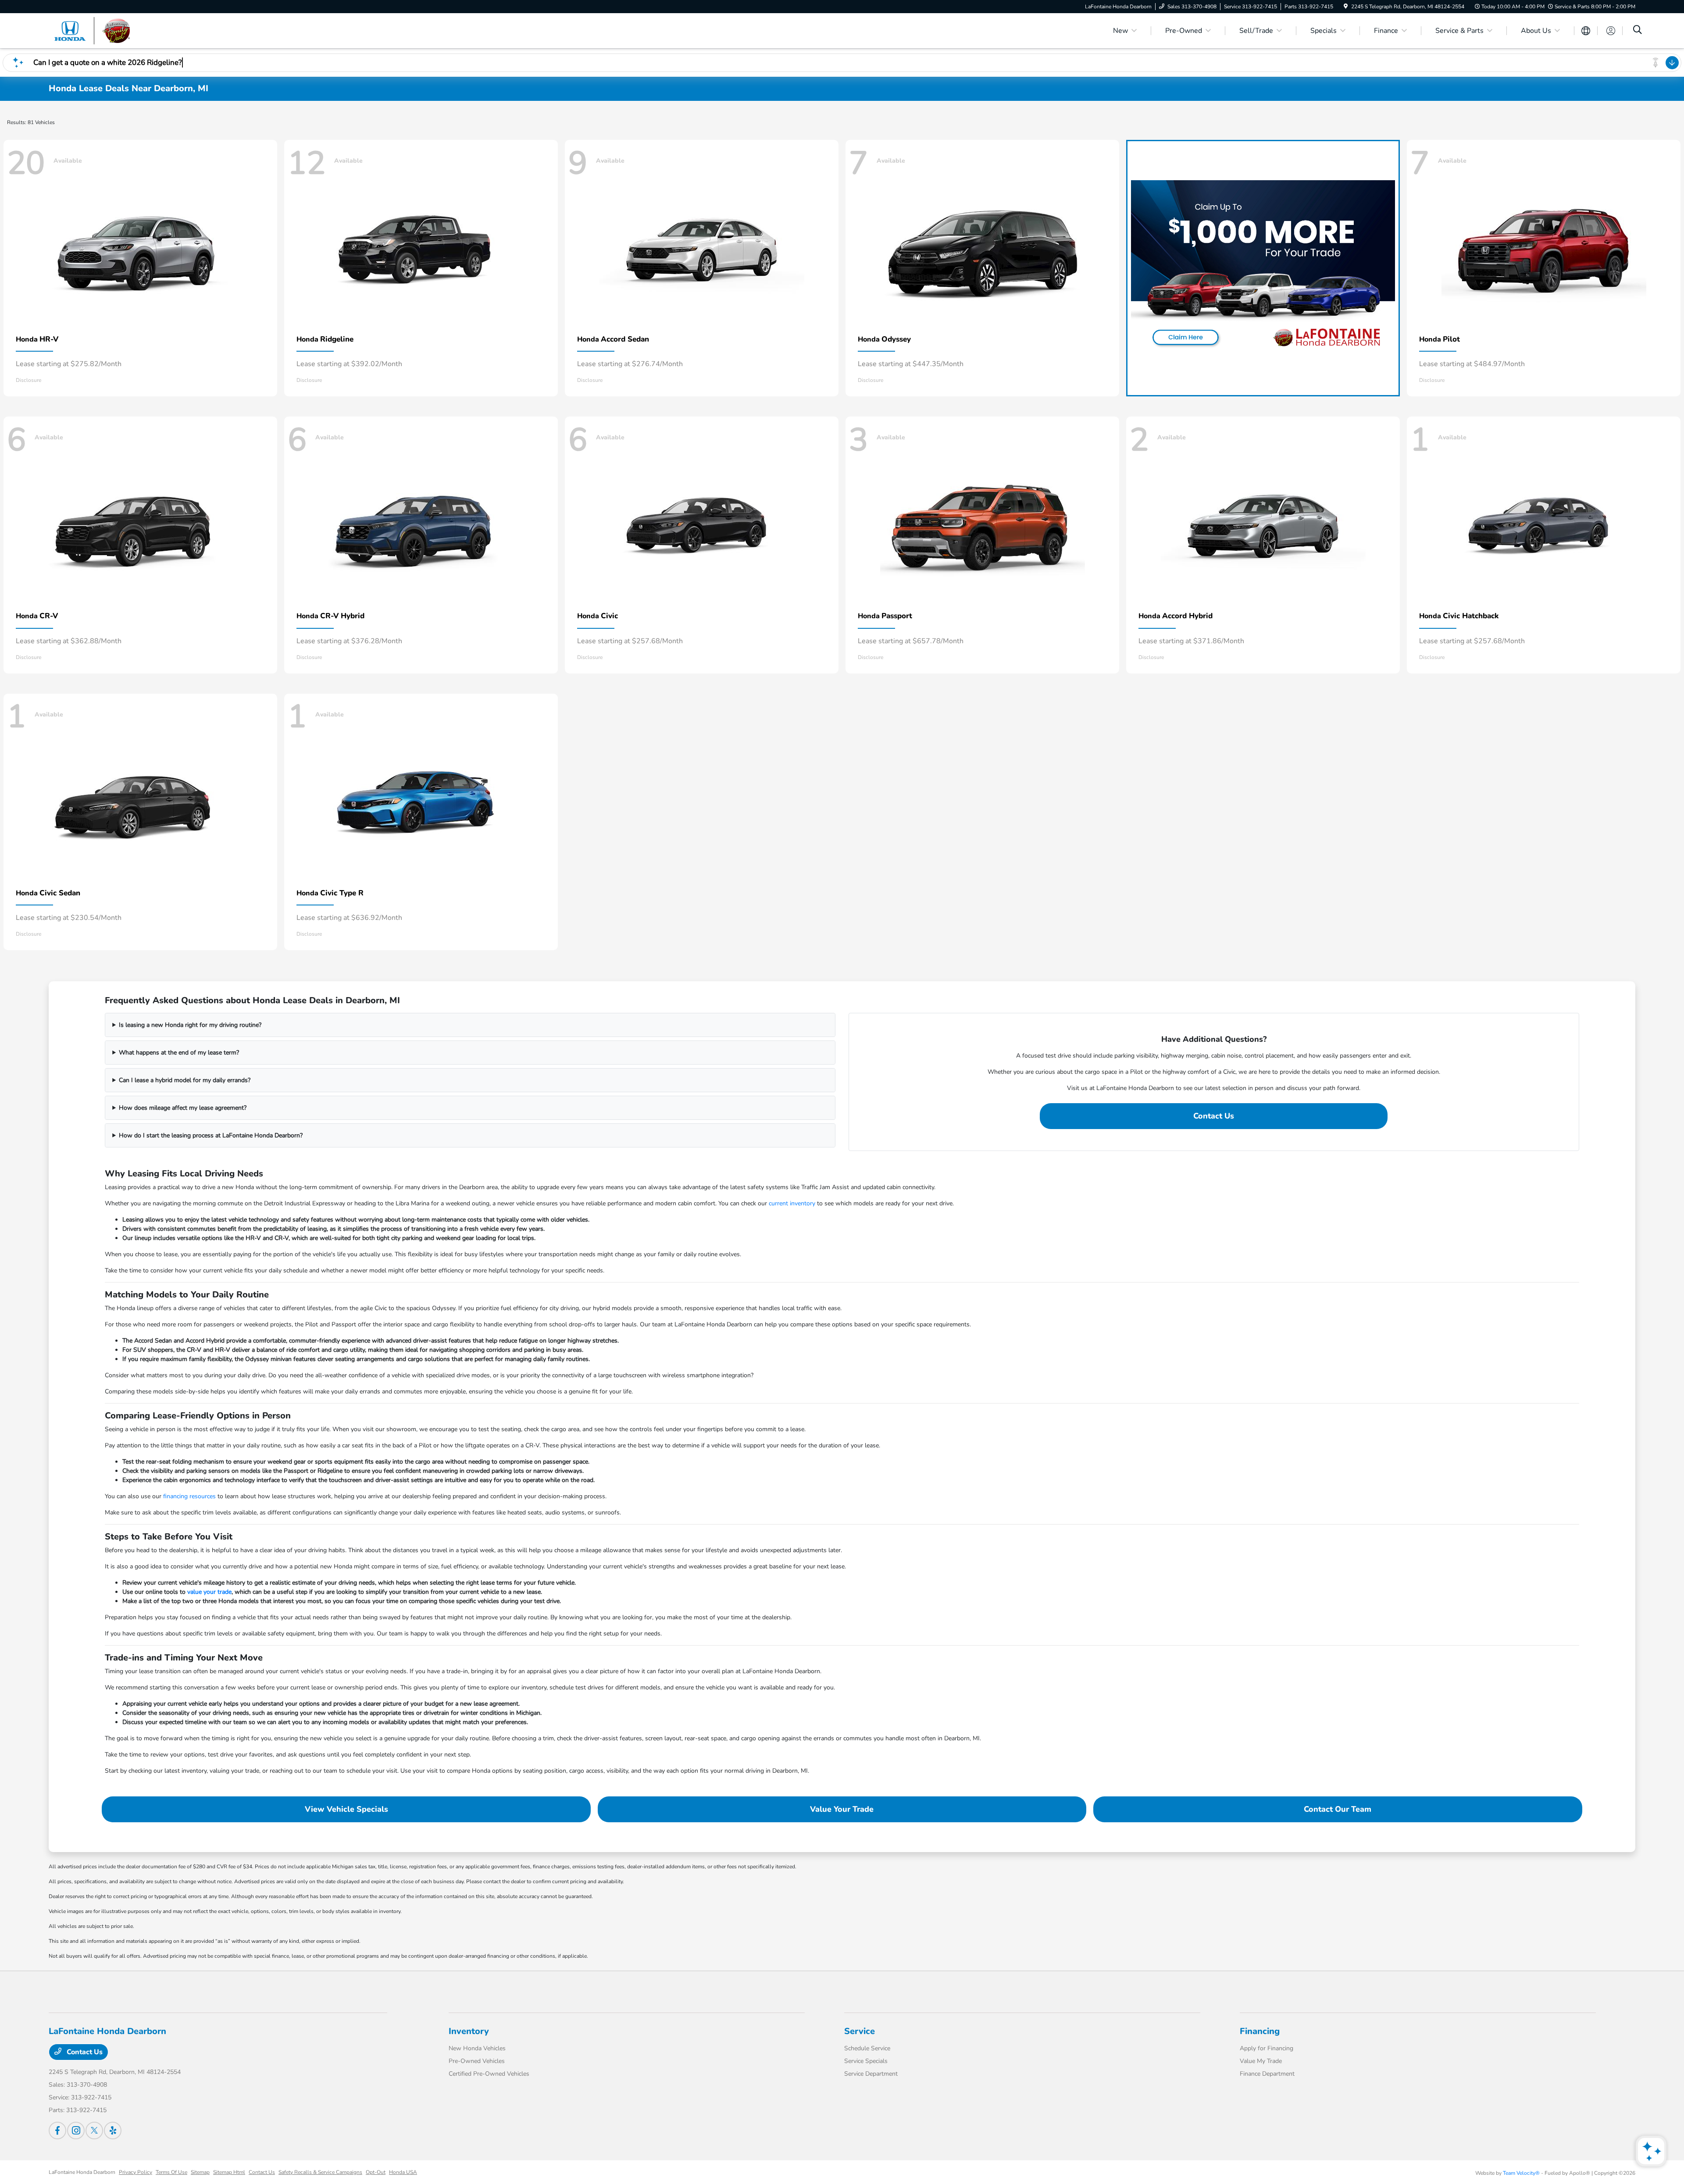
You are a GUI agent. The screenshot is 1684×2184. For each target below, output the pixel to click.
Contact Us (1214, 1116)
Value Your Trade (842, 1809)
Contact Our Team (1338, 1809)
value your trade (209, 1592)
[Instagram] (76, 2131)
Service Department (871, 2074)
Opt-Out (376, 2172)
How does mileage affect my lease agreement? (183, 1108)
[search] (1638, 31)
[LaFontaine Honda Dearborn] (124, 30)
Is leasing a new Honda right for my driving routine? (190, 1025)
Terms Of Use (171, 2172)
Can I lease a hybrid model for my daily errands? (185, 1080)
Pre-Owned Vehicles (477, 2061)
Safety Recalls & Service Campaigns (320, 2172)
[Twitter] (94, 2131)
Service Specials (866, 2061)
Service (860, 2031)
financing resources (189, 1496)
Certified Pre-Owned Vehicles (489, 2074)
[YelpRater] (113, 2131)
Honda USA (403, 2172)
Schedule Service (867, 2048)
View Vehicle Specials (346, 1809)
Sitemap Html (229, 2172)
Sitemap (200, 2172)
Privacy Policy (136, 2172)
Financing (1260, 2031)
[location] (1346, 7)
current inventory (792, 1203)
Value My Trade (1261, 2061)
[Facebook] (57, 2131)
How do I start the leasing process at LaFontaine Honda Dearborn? (211, 1135)
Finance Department (1267, 2074)
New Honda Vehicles (477, 2048)
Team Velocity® (1521, 2173)
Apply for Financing (1267, 2048)
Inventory (469, 2031)
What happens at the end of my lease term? (179, 1053)
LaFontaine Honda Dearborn (82, 2172)
